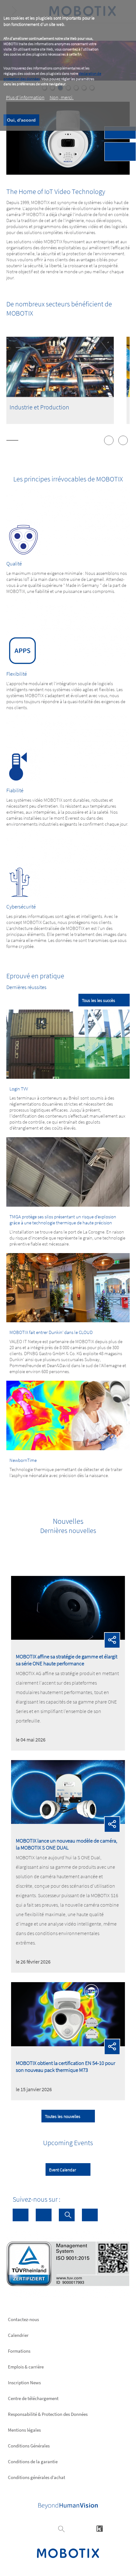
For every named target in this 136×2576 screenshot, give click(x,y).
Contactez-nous (23, 2319)
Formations (19, 2351)
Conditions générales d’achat (37, 2477)
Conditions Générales (29, 2446)
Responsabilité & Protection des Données (48, 2414)
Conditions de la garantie (33, 2461)
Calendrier (18, 2335)
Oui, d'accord (21, 120)
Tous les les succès (99, 1000)
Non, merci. (62, 97)
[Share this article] (112, 1640)
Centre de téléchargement (33, 2398)
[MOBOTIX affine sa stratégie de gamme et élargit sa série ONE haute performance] (68, 1638)
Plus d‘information (25, 97)
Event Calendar (62, 2170)
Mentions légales (24, 2430)
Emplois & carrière (26, 2367)
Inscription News (24, 2383)
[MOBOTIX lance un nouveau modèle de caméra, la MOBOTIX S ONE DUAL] (68, 1822)
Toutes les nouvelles (63, 2116)
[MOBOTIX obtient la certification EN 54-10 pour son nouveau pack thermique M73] (68, 2044)
